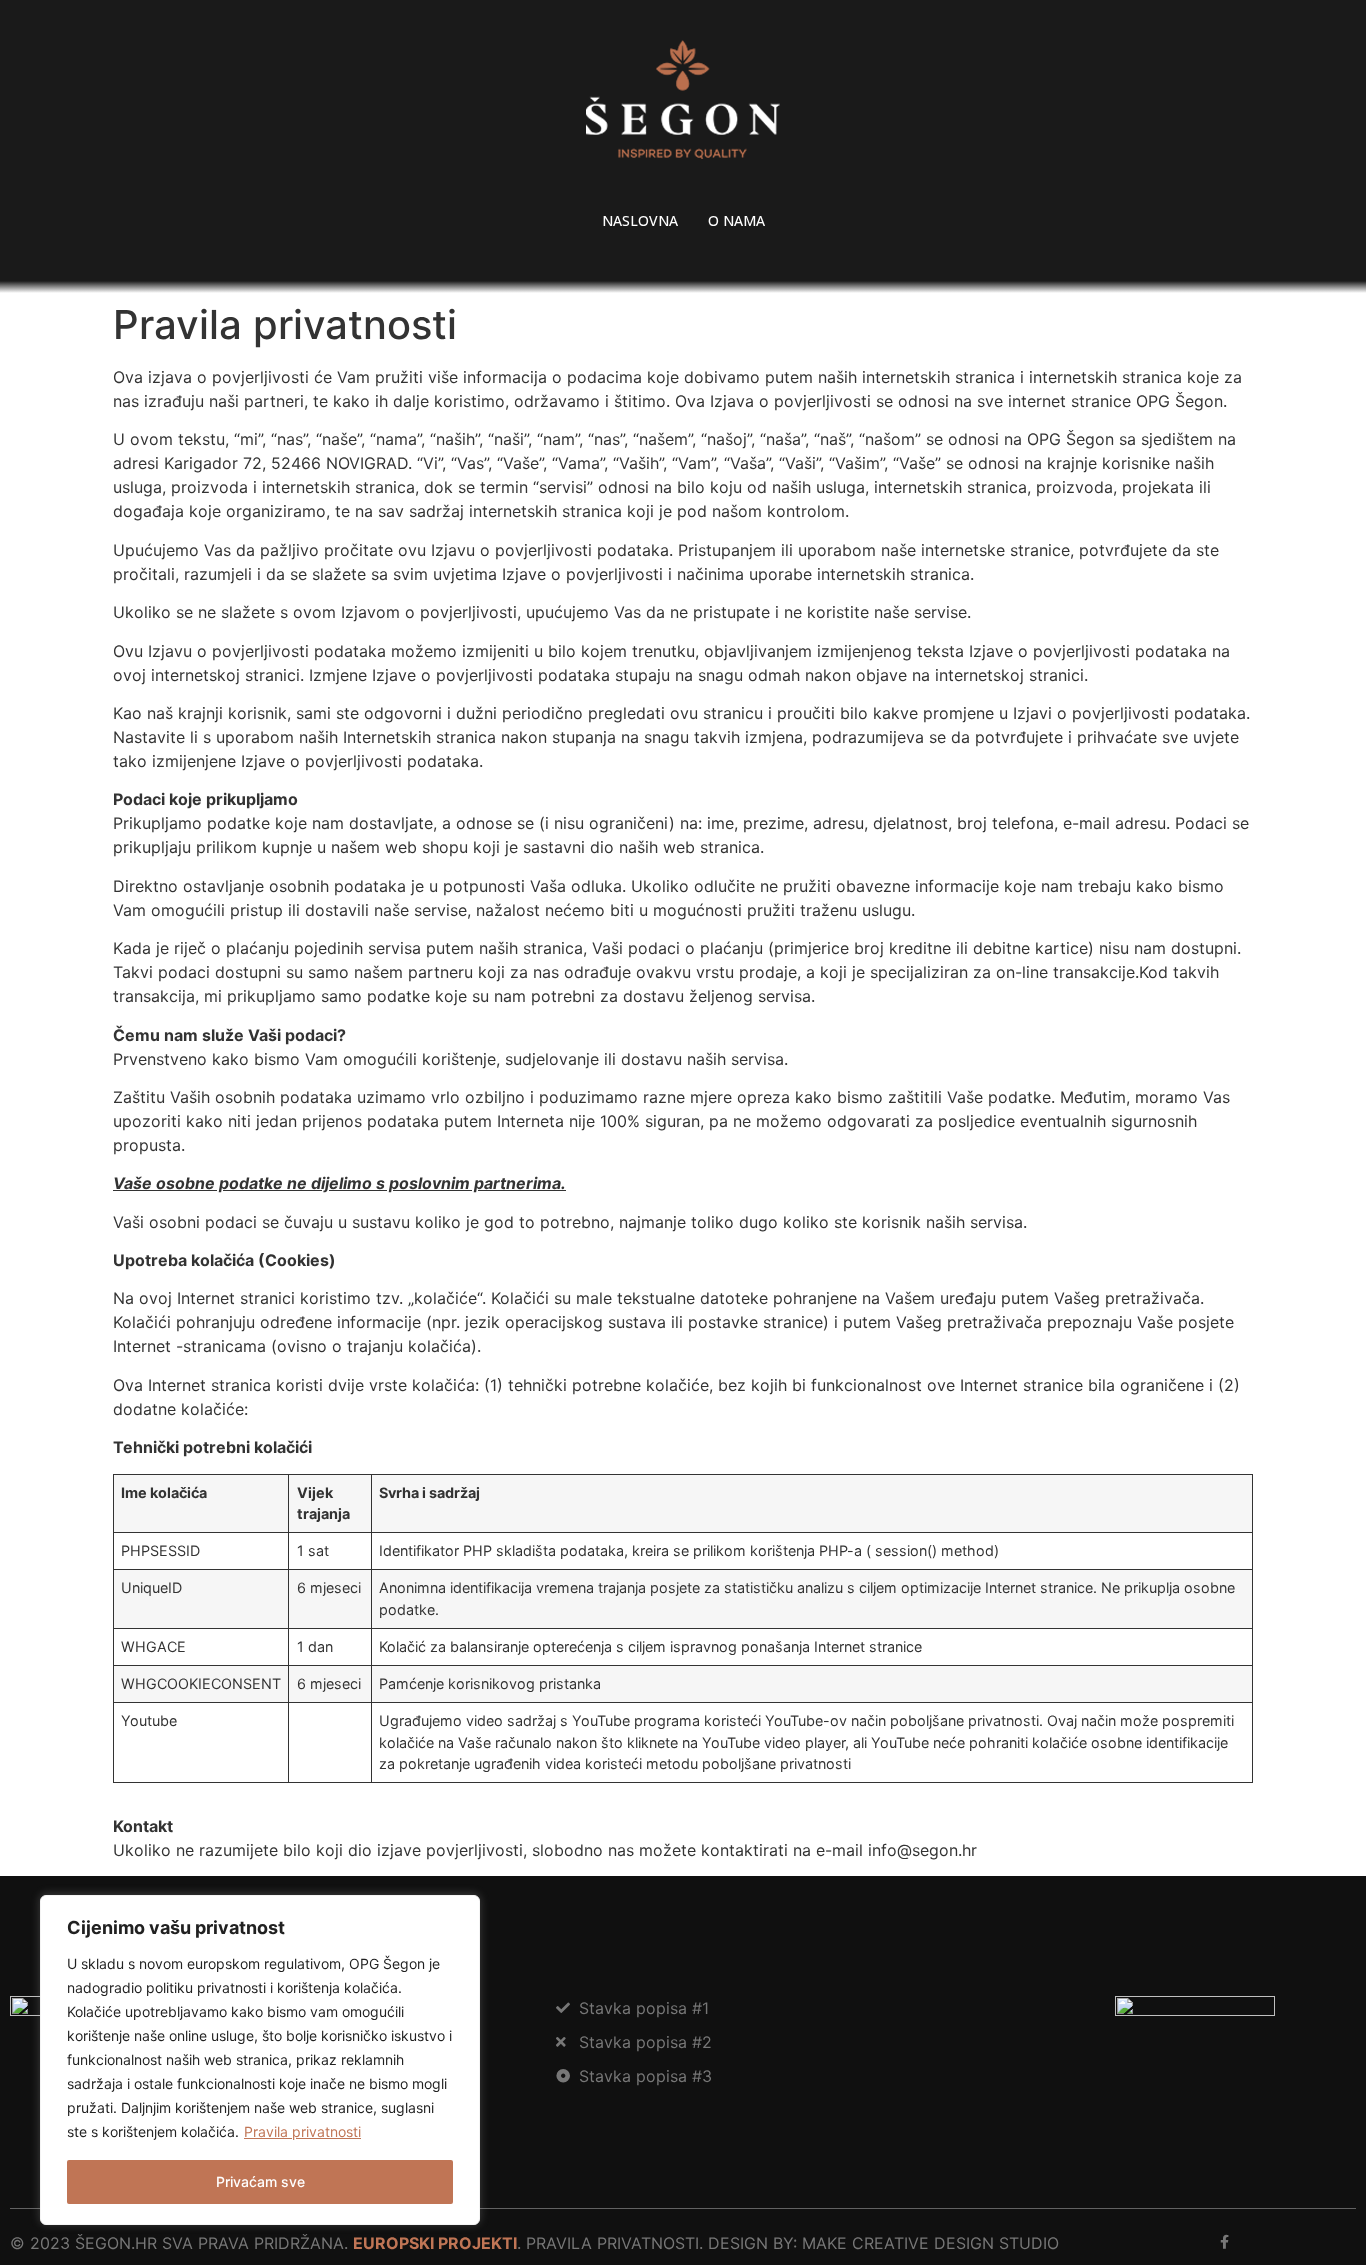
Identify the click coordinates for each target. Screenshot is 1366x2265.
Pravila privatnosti (302, 2131)
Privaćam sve (260, 2181)
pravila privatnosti (612, 2243)
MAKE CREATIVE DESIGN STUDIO (930, 2243)
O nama (736, 220)
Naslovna (640, 220)
